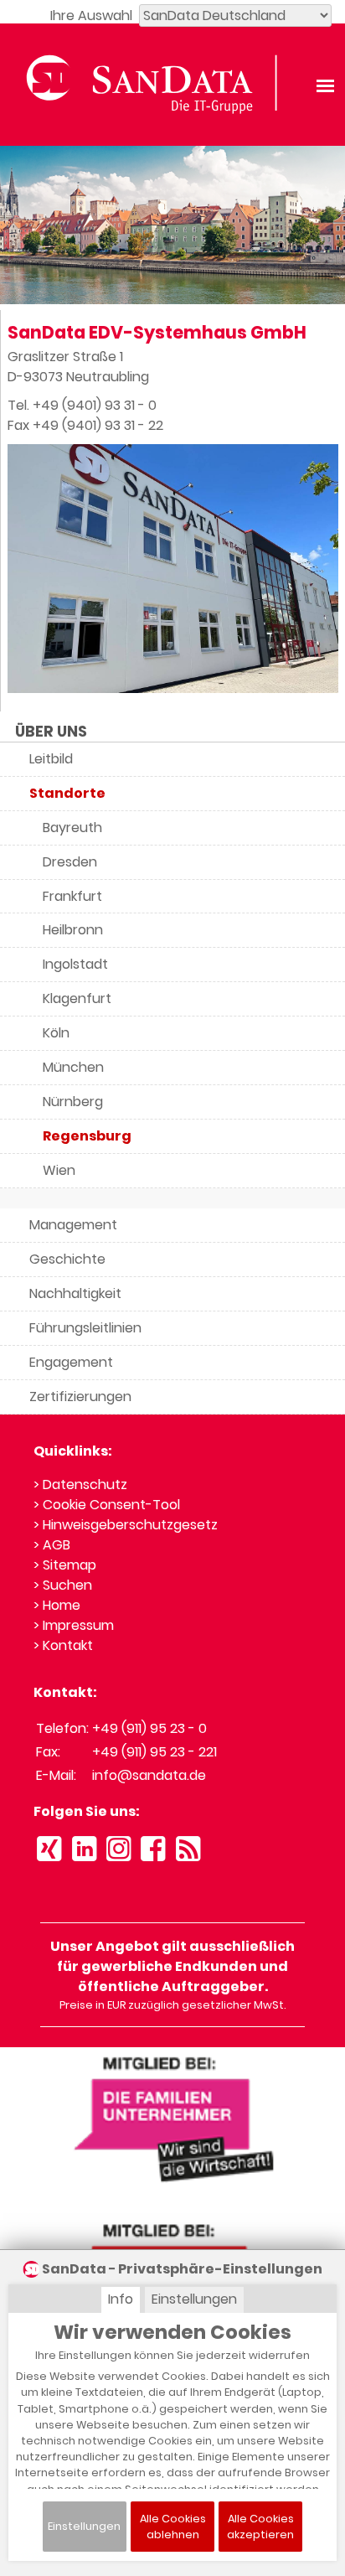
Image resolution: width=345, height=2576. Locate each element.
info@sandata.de (149, 1775)
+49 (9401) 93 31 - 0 (95, 405)
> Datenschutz (80, 1485)
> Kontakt (63, 1645)
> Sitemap (65, 1565)
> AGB (52, 1545)
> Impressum (74, 1625)
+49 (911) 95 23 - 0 (149, 1728)
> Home (57, 1605)
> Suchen (63, 1585)
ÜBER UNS (51, 732)
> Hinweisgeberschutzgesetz (126, 1525)
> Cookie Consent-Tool (107, 1505)
